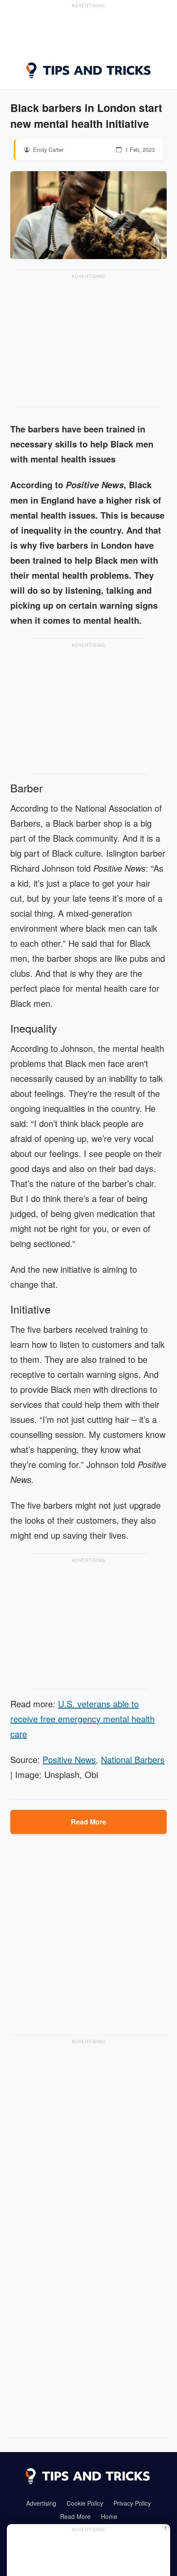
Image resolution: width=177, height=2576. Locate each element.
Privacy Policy (132, 2503)
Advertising (41, 2503)
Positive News (69, 1759)
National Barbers (133, 1759)
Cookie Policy (85, 2503)
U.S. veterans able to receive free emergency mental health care (82, 1719)
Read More (88, 1822)
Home (109, 2516)
